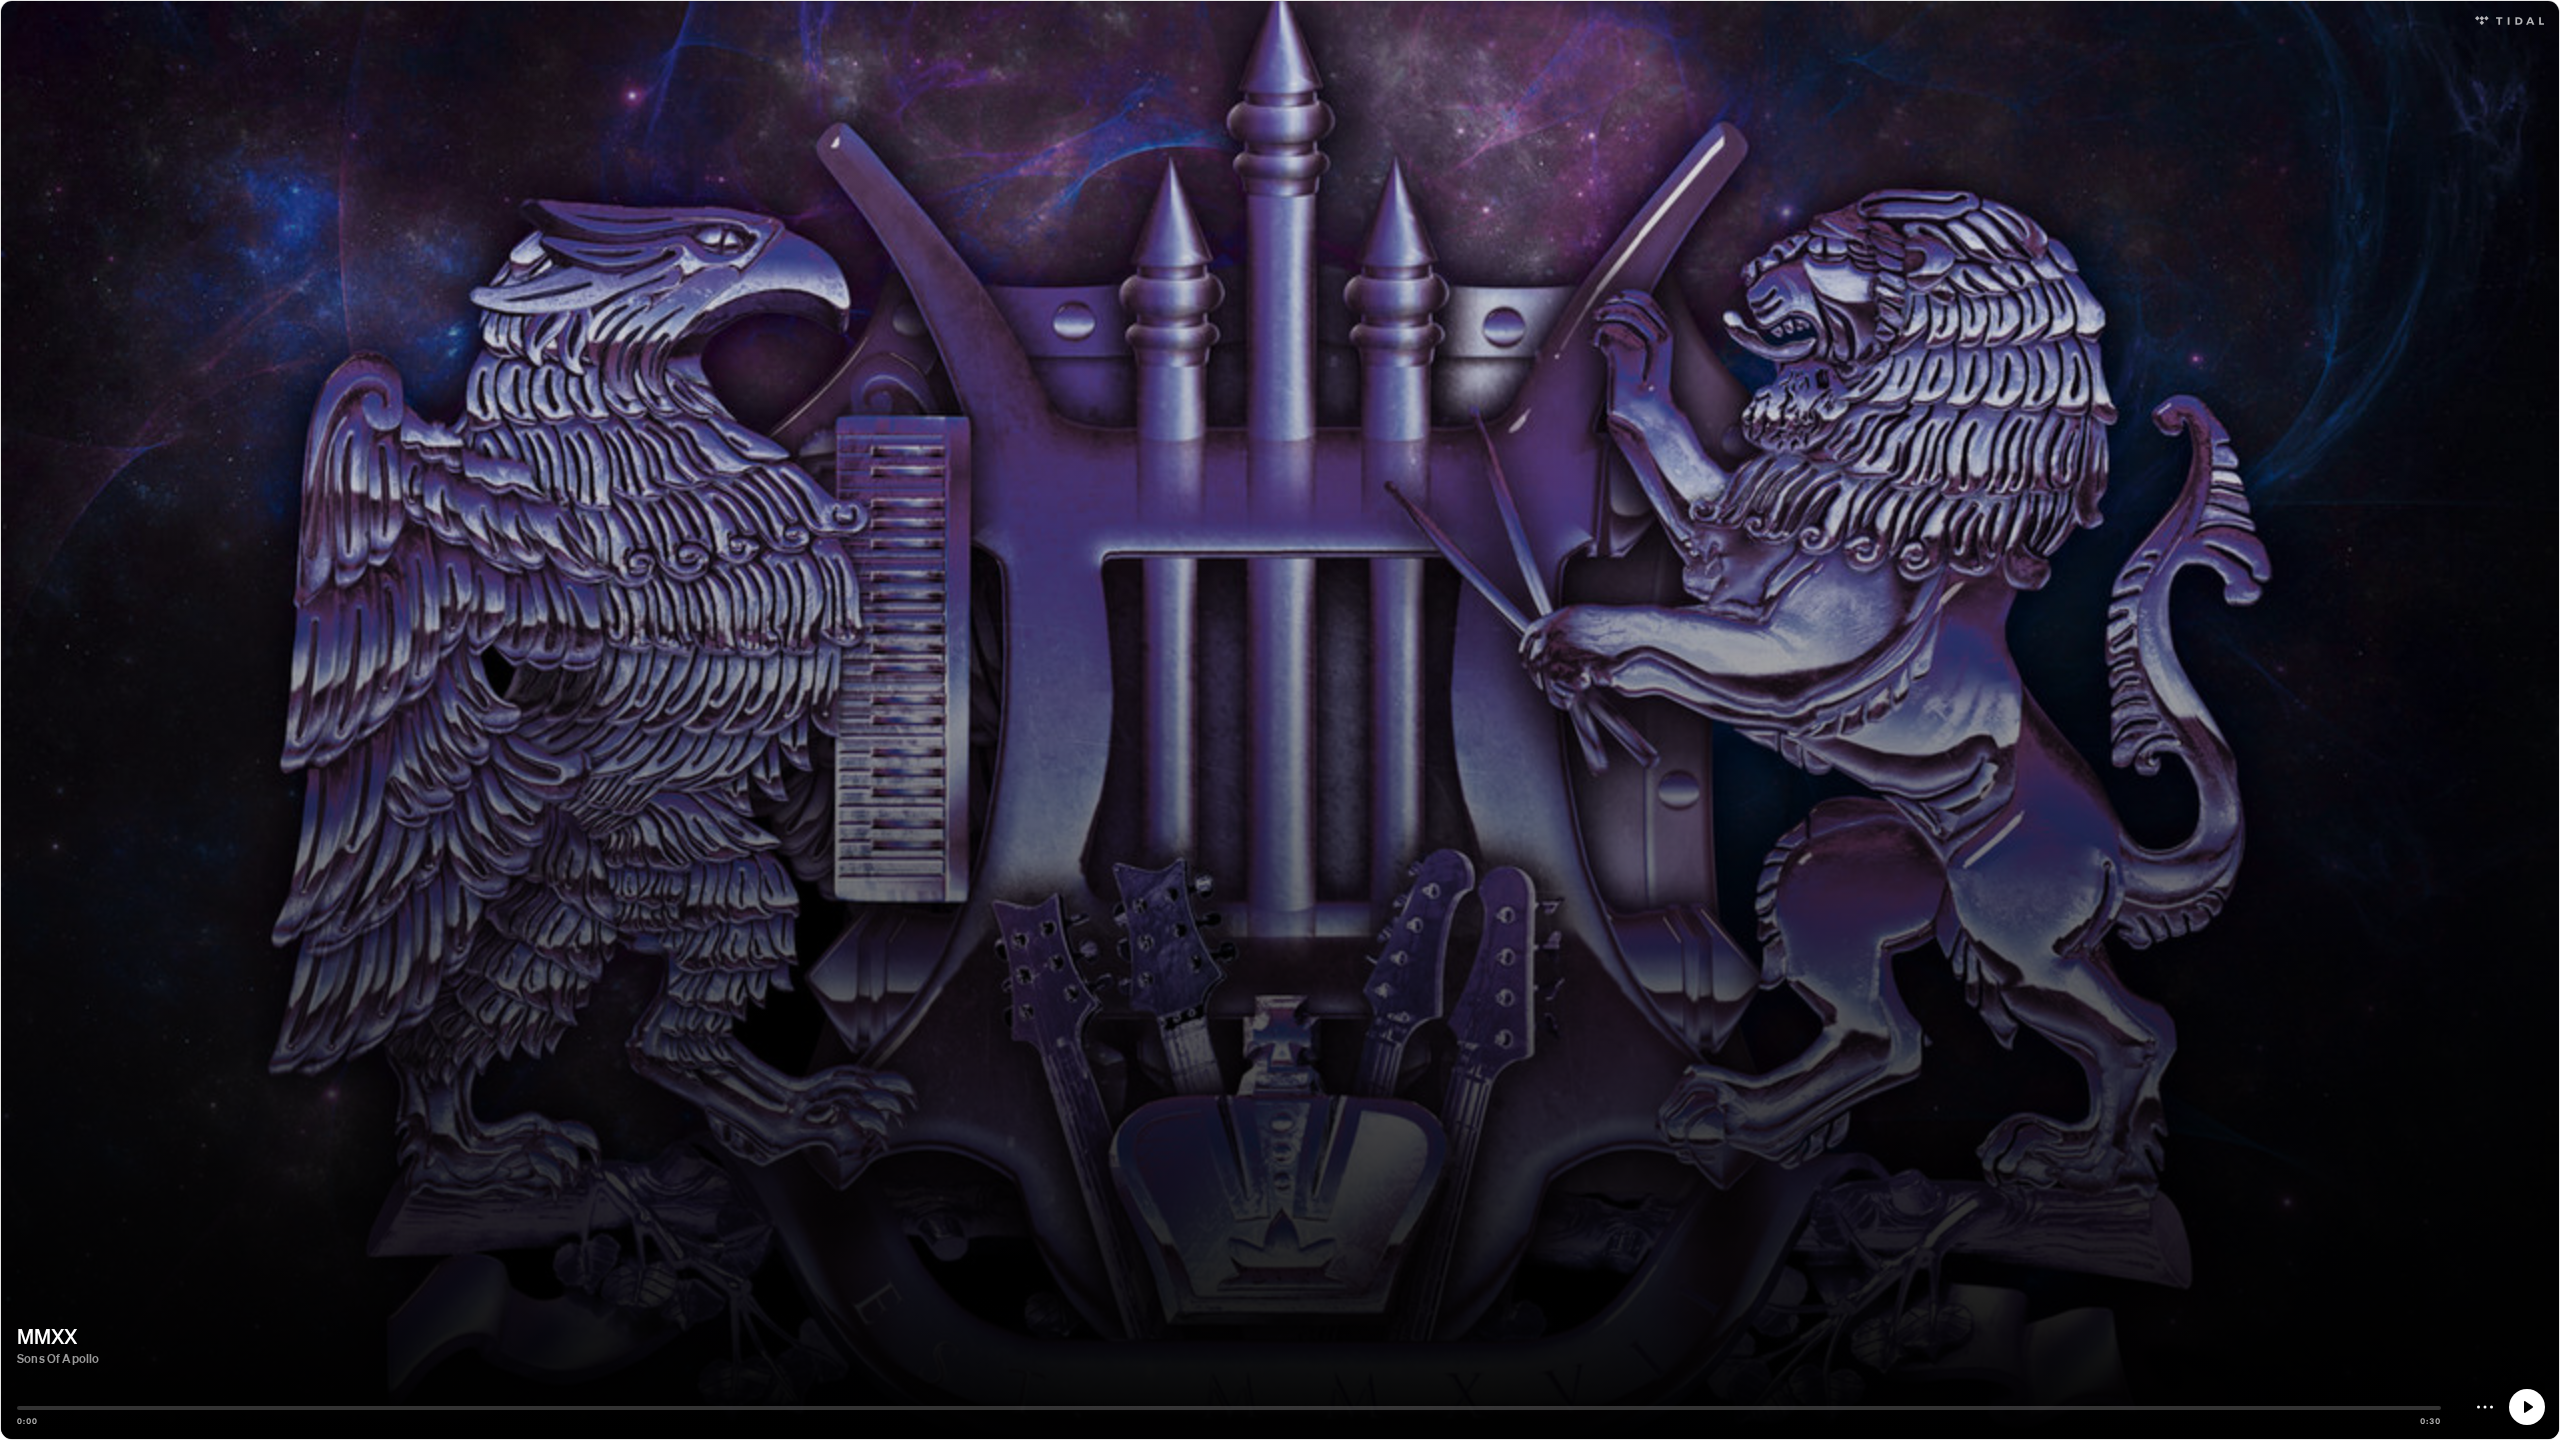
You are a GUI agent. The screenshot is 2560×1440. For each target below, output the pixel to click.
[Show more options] (2485, 1407)
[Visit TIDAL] (2509, 18)
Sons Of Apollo (58, 1358)
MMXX (47, 1336)
